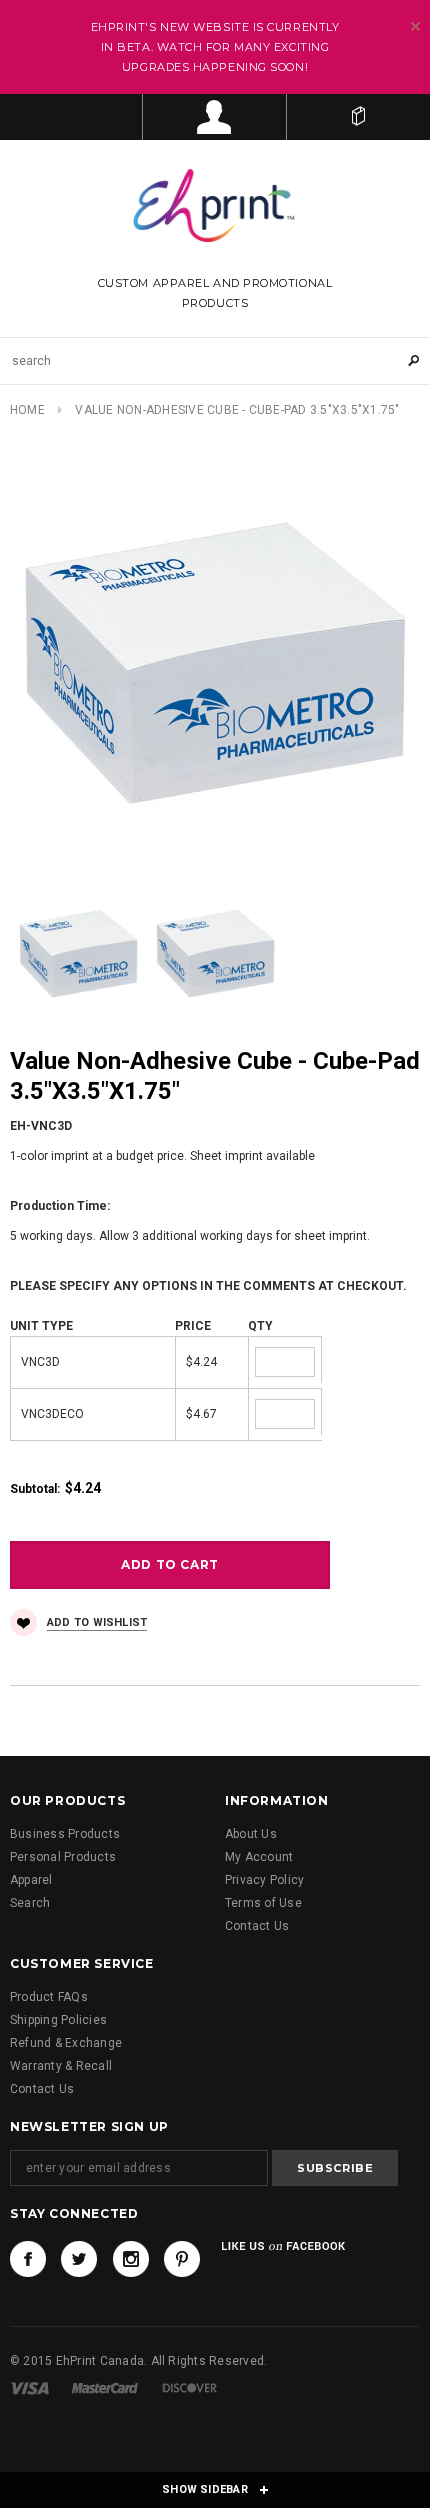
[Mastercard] (105, 2388)
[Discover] (190, 2388)
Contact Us (257, 1926)
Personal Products (63, 1857)
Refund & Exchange (66, 2043)
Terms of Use (263, 1903)
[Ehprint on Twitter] (79, 2259)
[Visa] (29, 2388)
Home (27, 410)
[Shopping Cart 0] (358, 117)
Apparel (31, 1880)
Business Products (65, 1834)
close (415, 26)
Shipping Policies (58, 2020)
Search (30, 1903)
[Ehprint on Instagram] (131, 2259)
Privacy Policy (264, 1880)
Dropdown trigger (214, 117)
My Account (259, 1857)
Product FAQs (49, 1997)
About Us (251, 1834)
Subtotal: (35, 1489)
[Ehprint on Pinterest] (182, 2259)
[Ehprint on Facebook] (28, 2259)
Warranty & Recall (61, 2066)
